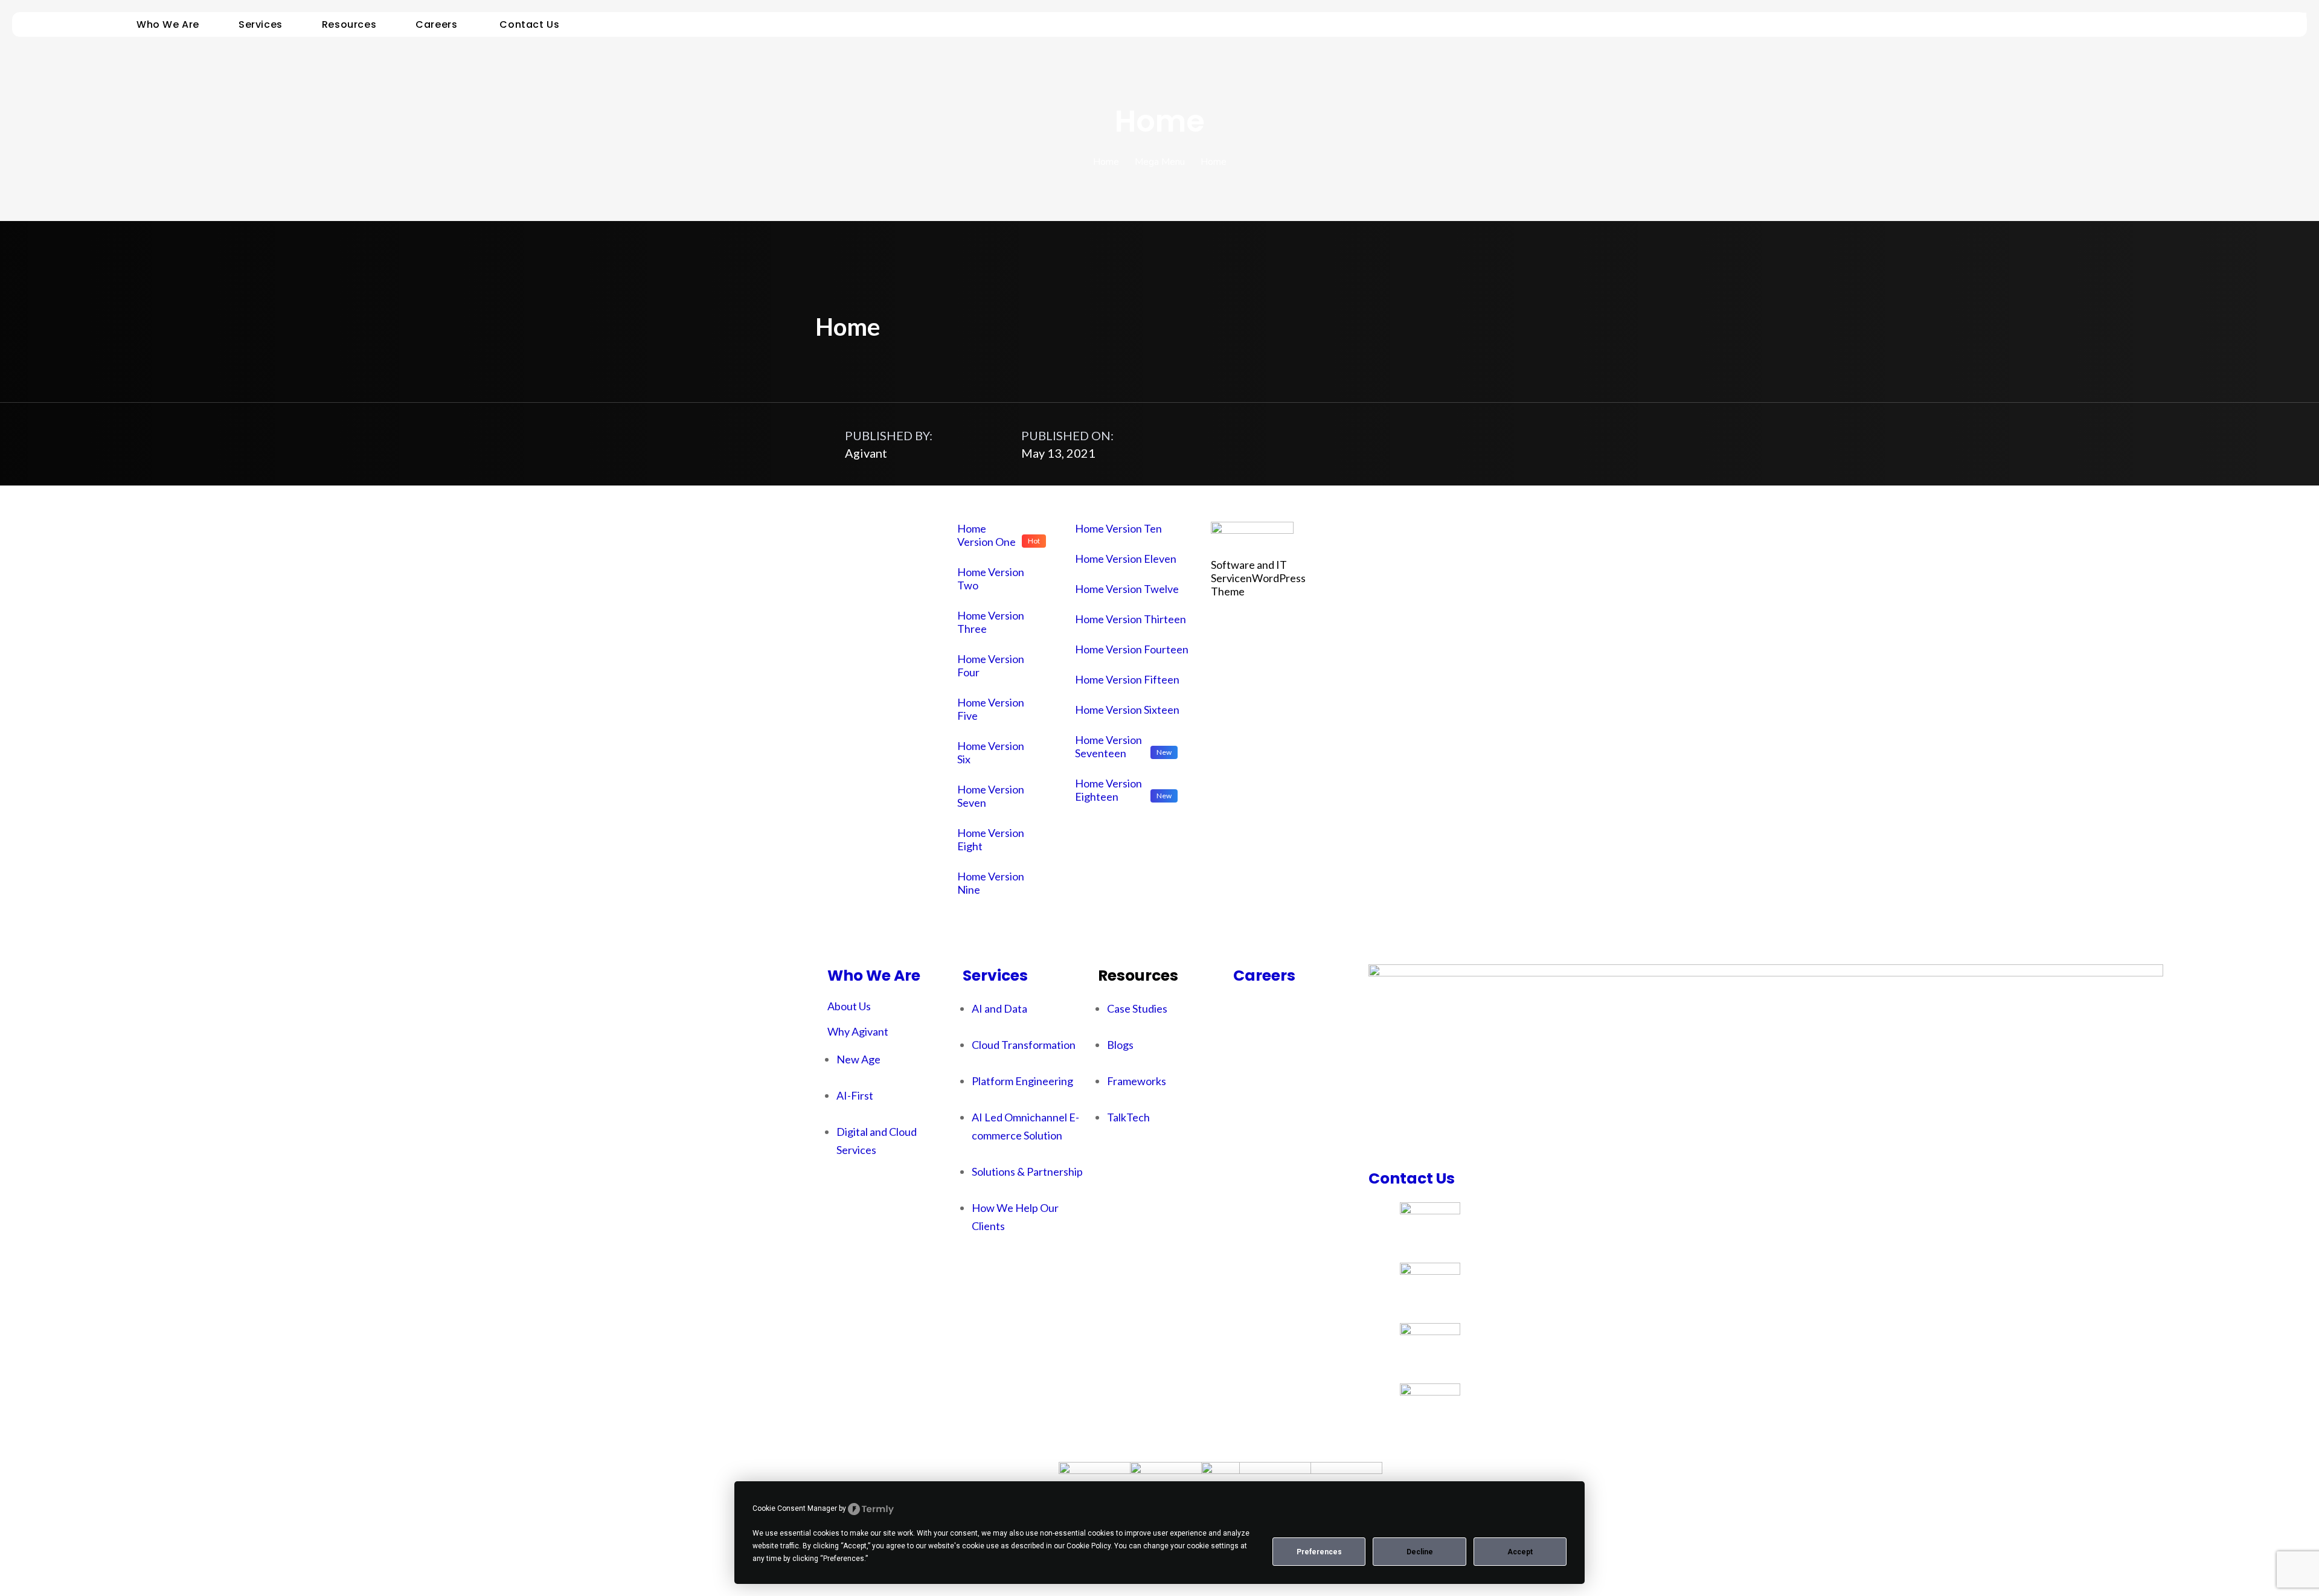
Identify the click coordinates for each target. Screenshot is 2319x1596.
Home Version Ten (1118, 528)
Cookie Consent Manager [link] (795, 1508)
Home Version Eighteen (1108, 790)
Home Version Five (991, 709)
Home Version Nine (991, 883)
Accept (1520, 1552)
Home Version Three (991, 622)
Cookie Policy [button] (1089, 1546)
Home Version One (986, 535)
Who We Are (874, 976)
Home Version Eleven (1126, 559)
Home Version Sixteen (1127, 710)
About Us (849, 1006)
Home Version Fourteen (1132, 649)
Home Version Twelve (1127, 589)
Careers (1264, 976)
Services (995, 976)
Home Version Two (991, 578)
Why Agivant (858, 1031)
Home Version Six (991, 752)
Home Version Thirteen (1131, 619)
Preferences (1319, 1552)
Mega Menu (1160, 162)
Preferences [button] (844, 1559)
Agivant (866, 453)
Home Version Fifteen (1127, 679)
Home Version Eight (991, 839)
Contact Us (1412, 1178)
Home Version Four (991, 665)
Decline (1420, 1552)
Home (1106, 162)
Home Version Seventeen (1108, 746)
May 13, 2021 (1058, 453)
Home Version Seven (991, 796)
